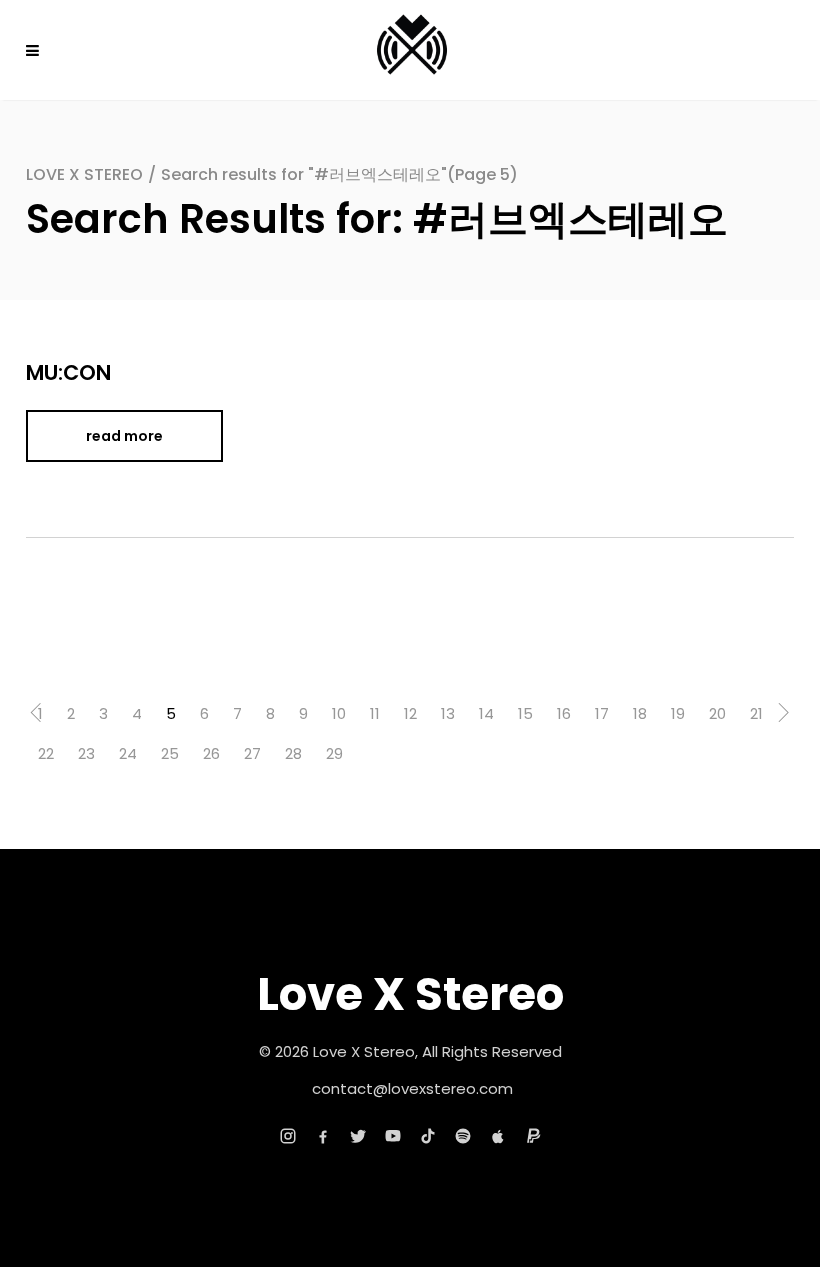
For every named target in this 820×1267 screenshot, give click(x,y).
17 (602, 713)
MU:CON (68, 372)
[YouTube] (393, 1136)
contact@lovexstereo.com (412, 1088)
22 (46, 753)
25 (170, 753)
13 (448, 713)
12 (410, 713)
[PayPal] (533, 1136)
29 (334, 753)
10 (339, 713)
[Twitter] (358, 1136)
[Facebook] (323, 1136)
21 (756, 713)
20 (717, 713)
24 (128, 753)
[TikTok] (428, 1136)
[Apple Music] (498, 1136)
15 (525, 713)
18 (640, 713)
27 (252, 753)
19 (678, 713)
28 (293, 753)
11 (375, 713)
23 (86, 753)
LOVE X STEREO (84, 174)
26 (211, 753)
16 (564, 713)
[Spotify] (463, 1136)
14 (486, 713)
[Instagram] (288, 1136)
